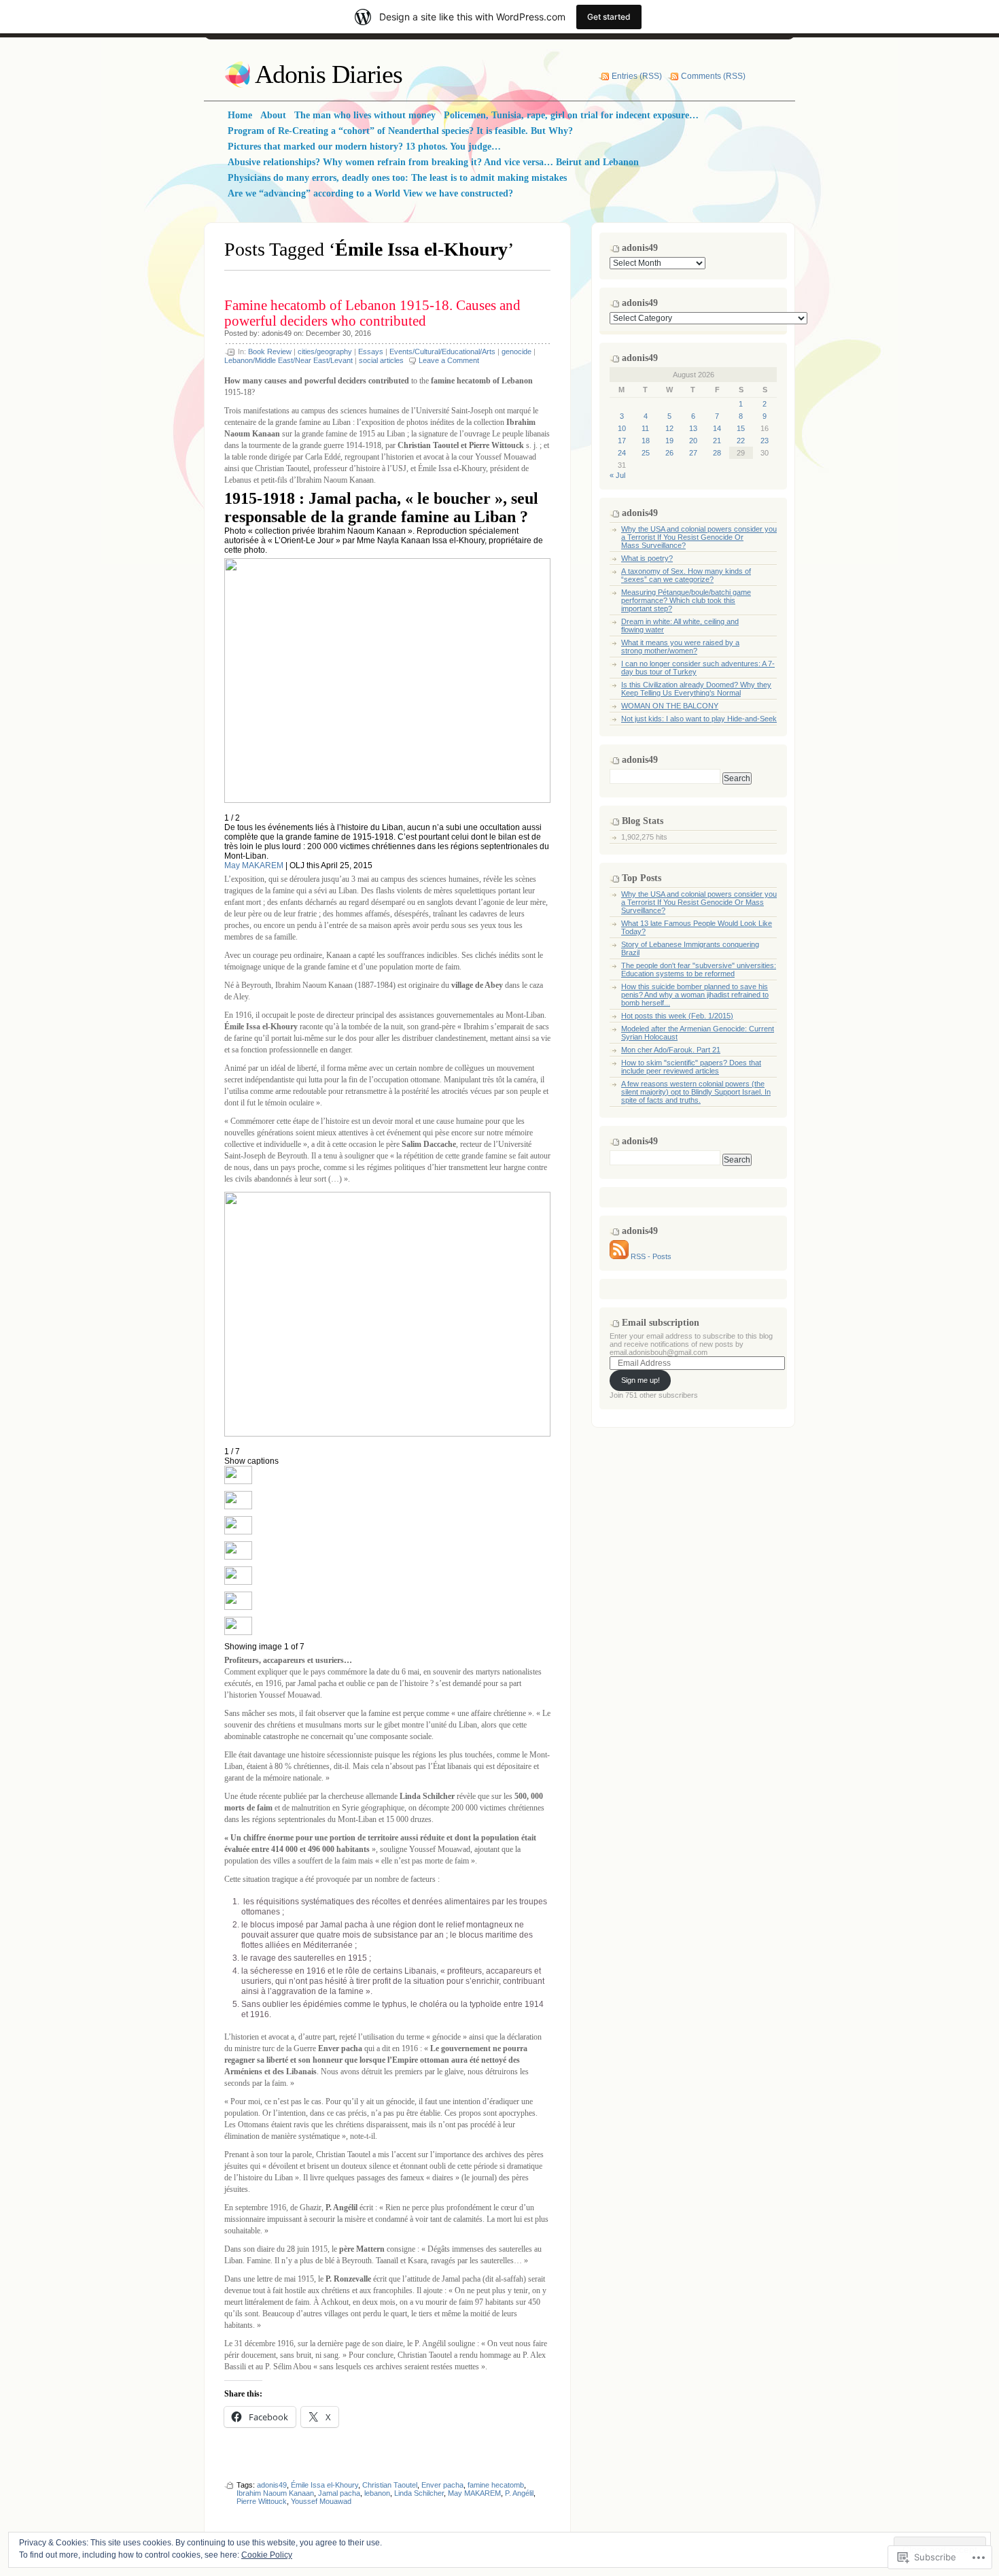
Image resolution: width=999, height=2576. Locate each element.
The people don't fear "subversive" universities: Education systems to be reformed (699, 969)
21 (717, 441)
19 (669, 441)
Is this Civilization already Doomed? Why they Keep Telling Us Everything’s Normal (696, 689)
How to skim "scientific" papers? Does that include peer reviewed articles (691, 1067)
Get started (609, 17)
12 (669, 428)
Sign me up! (641, 1380)
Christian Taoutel (390, 2485)
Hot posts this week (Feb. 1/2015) (677, 1016)
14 (717, 428)
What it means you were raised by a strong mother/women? (680, 647)
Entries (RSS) (637, 76)
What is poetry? (647, 558)
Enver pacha (442, 2485)
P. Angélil (519, 2493)
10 (622, 428)
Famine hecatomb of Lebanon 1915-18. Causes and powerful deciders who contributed (372, 313)
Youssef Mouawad (321, 2501)
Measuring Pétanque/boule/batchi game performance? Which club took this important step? (686, 600)
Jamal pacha (339, 2493)
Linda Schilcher (419, 2493)
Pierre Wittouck (262, 2501)
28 (717, 453)
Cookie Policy (267, 2555)
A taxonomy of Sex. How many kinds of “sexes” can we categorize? (686, 575)
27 (693, 453)
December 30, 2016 (338, 333)
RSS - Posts (651, 1256)
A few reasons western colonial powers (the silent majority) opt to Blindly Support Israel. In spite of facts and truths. (696, 1092)
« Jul (617, 475)
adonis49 (277, 333)
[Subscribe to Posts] (619, 1256)
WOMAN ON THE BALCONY (670, 706)
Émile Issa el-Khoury (325, 2485)
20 (693, 441)
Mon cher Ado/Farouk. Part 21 (671, 1050)
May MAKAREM (254, 865)
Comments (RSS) (713, 76)
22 (741, 441)
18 (646, 441)
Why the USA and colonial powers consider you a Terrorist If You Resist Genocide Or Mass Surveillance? (699, 537)
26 (669, 453)
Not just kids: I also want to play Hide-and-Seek (699, 719)
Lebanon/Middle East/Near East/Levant (288, 360)
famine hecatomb (496, 2485)
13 (693, 428)
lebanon (377, 2493)
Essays (371, 351)
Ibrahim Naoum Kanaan (275, 2493)
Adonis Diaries (329, 74)
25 (646, 453)
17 (622, 441)
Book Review (270, 351)
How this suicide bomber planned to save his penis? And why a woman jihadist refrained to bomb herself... (695, 995)
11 (645, 428)
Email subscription (661, 1323)
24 (622, 453)
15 (741, 428)
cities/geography (325, 351)
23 (765, 441)
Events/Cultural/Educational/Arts (442, 351)
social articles (381, 360)
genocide (516, 351)
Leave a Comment (449, 360)
